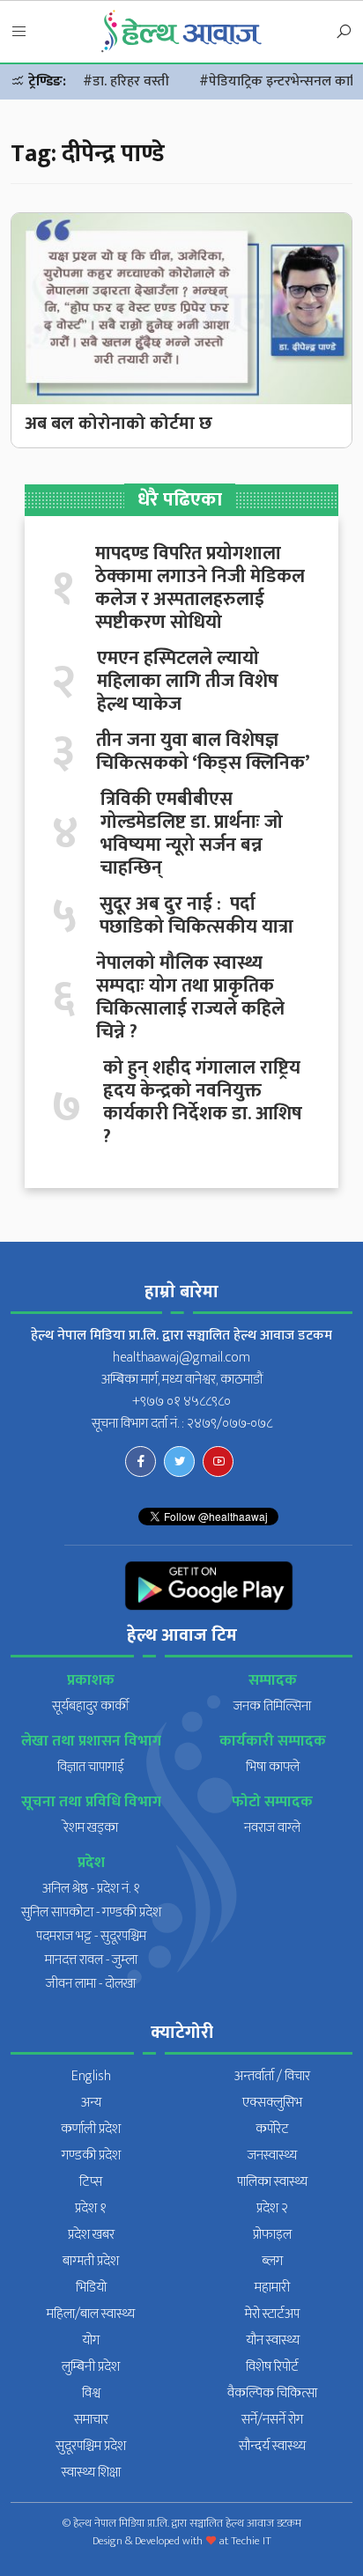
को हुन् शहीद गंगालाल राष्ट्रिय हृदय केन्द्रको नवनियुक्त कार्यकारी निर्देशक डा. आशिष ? (203, 1103)
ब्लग (272, 2261)
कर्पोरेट (272, 2129)
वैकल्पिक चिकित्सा (272, 2393)
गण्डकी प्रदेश (91, 2155)
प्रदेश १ (91, 2208)
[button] (19, 33)
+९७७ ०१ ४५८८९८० (181, 1402)
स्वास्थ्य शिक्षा (91, 2473)
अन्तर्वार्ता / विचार (272, 2076)
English (91, 2076)
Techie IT (251, 2541)
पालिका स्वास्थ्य (272, 2182)
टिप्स (91, 2182)
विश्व (91, 2393)
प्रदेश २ (272, 2208)
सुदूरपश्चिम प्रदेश (91, 2446)
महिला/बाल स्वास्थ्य (91, 2314)
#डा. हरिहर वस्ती (126, 81)
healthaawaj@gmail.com (181, 1358)
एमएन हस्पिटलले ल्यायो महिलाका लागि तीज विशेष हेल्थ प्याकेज (188, 682)
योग (91, 2340)
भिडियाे (91, 2288)
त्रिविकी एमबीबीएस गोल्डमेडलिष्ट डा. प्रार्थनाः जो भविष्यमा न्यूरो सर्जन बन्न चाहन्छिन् (192, 834)
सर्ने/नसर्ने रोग (272, 2420)
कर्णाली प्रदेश (91, 2129)
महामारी (272, 2288)
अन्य (91, 2103)
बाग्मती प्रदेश (91, 2261)
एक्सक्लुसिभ (272, 2103)
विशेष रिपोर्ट (272, 2367)
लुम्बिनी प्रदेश (91, 2367)
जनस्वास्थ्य (272, 2155)
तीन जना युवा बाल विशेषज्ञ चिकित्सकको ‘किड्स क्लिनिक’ (203, 752)
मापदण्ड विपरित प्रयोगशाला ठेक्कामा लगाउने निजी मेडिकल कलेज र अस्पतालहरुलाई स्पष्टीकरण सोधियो (200, 588)
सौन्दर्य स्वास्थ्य (272, 2446)
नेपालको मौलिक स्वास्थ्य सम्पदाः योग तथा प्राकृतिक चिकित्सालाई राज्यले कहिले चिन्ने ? (190, 998)
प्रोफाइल (272, 2235)
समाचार (91, 2420)
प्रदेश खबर (91, 2235)
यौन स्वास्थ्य (273, 2340)
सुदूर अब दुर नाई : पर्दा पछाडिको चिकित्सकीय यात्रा (196, 916)
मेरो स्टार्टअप (272, 2314)
